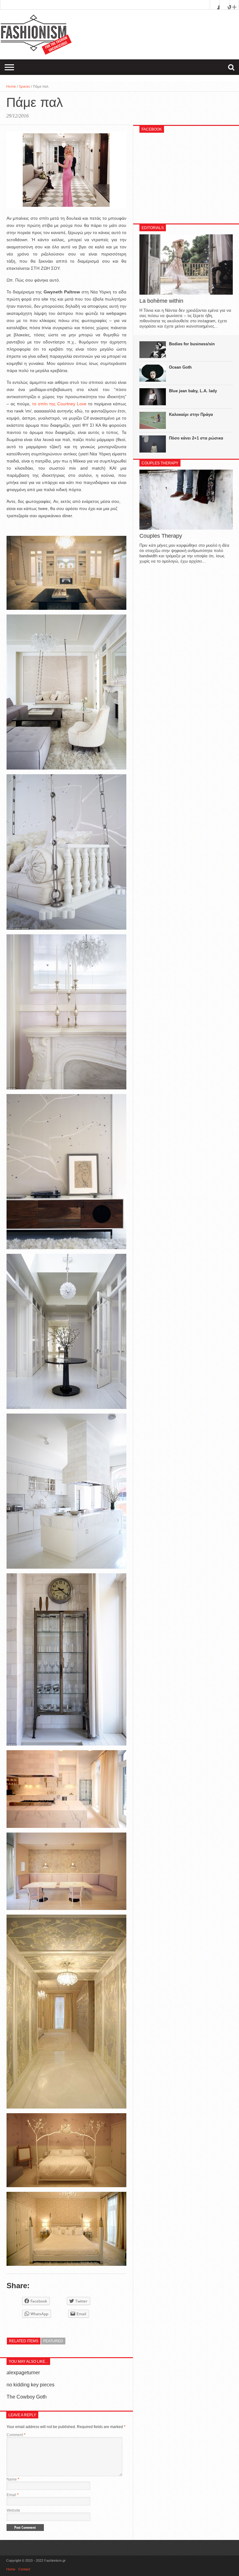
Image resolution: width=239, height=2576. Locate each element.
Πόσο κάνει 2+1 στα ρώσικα (196, 438)
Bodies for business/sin (192, 344)
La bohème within (161, 301)
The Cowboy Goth (27, 2397)
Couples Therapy (161, 536)
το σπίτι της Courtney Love (59, 404)
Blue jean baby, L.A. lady (193, 391)
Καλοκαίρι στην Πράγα (191, 414)
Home (11, 86)
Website (13, 2510)
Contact (24, 2569)
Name (13, 2479)
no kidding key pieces (30, 2385)
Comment (16, 2435)
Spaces (24, 86)
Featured (53, 2341)
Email (13, 2495)
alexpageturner (23, 2373)
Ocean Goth (180, 367)
